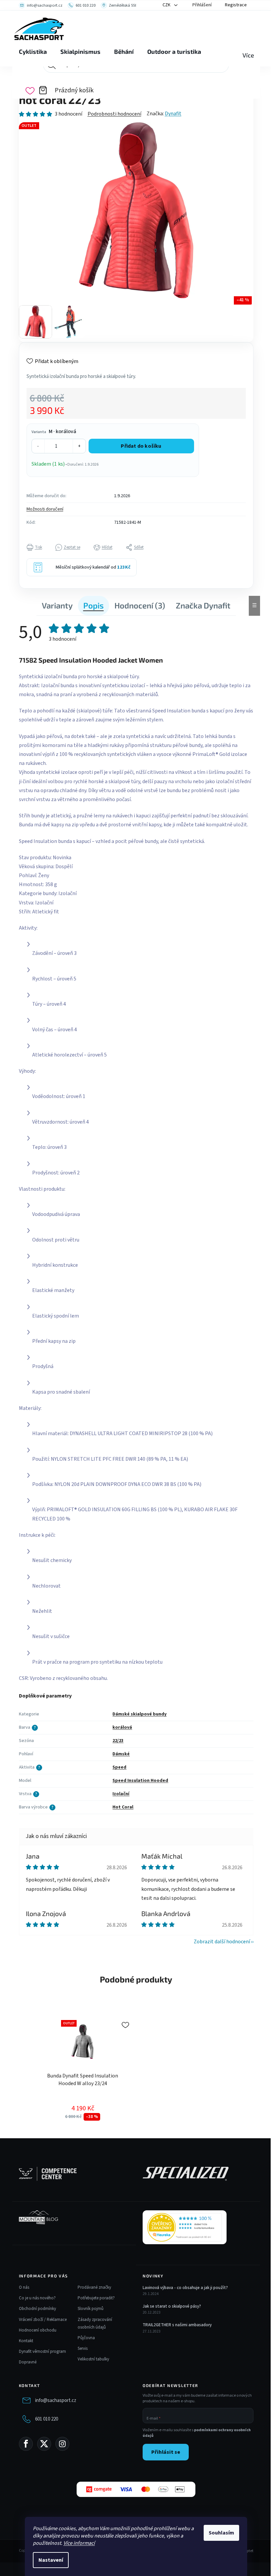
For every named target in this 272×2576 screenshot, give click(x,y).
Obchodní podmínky (37, 2309)
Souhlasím (221, 2533)
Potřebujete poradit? (96, 2298)
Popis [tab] (94, 605)
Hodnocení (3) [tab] (140, 605)
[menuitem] (33, 52)
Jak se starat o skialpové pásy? (172, 2306)
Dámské (121, 1754)
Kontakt (26, 2341)
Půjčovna (86, 2338)
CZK (167, 5)
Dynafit (173, 114)
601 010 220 (47, 2419)
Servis (83, 2348)
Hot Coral (123, 1807)
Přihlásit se (166, 2452)
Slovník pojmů (91, 2309)
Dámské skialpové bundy (139, 1714)
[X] (44, 2444)
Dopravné (28, 2362)
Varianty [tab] (57, 605)
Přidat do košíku (141, 446)
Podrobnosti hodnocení (114, 114)
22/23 (118, 1741)
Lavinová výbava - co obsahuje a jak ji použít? (185, 2288)
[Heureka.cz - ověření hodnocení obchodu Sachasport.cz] (185, 2227)
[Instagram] (62, 2444)
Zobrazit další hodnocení (222, 1942)
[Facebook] (26, 2444)
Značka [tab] (203, 605)
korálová (122, 1727)
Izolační (121, 1794)
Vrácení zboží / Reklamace (43, 2320)
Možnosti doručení (45, 509)
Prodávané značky (94, 2287)
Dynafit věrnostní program (42, 2351)
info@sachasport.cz (56, 2400)
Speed (119, 1767)
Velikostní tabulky (93, 2359)
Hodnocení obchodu (38, 2330)
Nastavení (51, 2560)
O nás (24, 2287)
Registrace (236, 5)
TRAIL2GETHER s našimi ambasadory (177, 2325)
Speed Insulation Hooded (140, 1781)
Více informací (79, 2543)
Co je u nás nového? (37, 2298)
